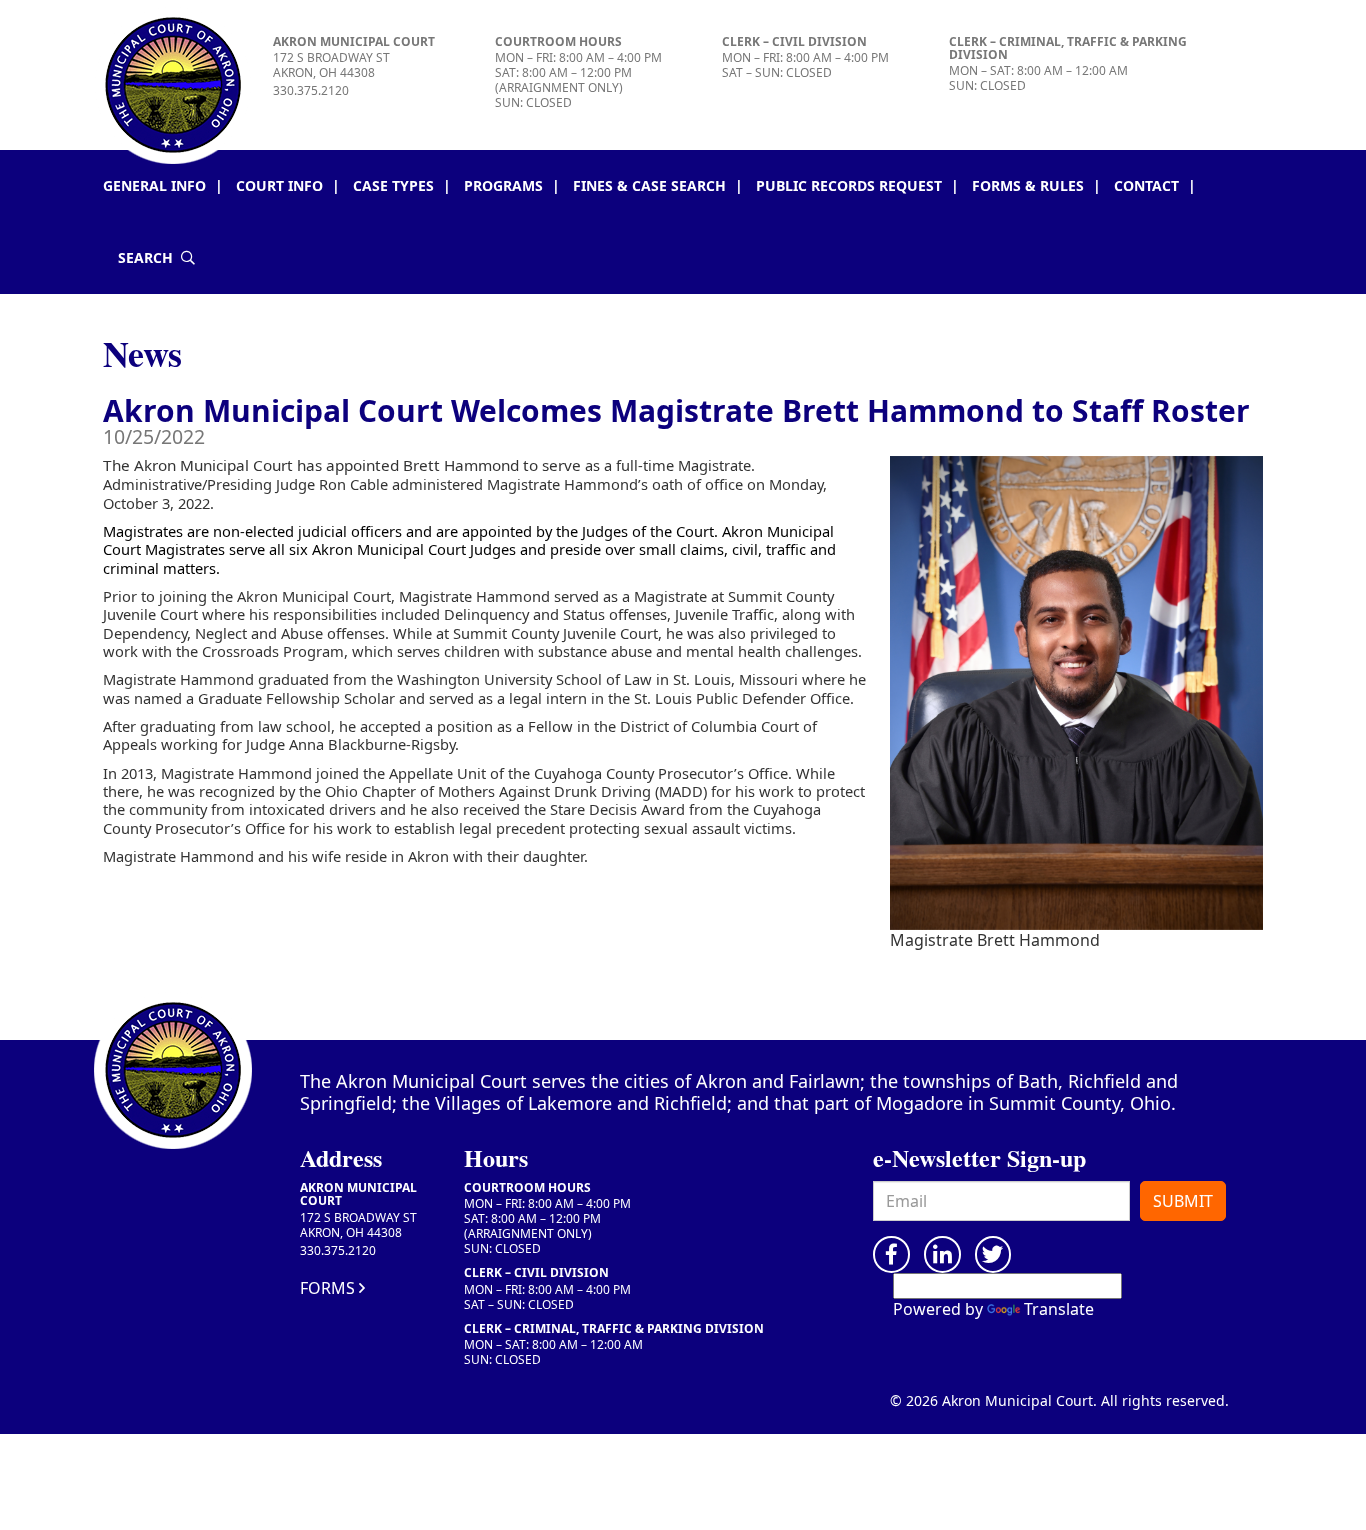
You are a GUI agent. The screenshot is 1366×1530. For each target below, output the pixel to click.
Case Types (393, 185)
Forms (327, 1288)
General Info (154, 185)
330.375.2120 (311, 90)
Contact (1146, 185)
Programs (503, 185)
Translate (1059, 1309)
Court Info (279, 185)
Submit (1183, 1201)
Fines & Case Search (649, 185)
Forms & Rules (1028, 185)
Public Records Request (849, 185)
